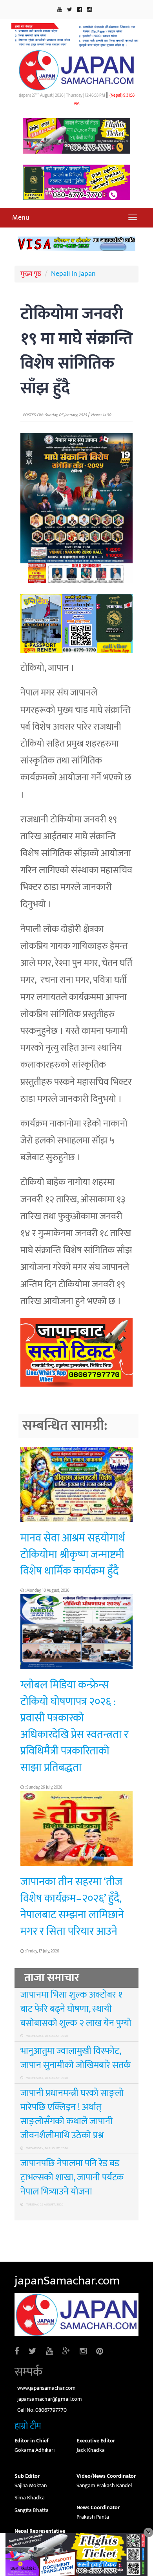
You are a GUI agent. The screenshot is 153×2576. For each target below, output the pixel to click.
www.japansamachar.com (46, 2388)
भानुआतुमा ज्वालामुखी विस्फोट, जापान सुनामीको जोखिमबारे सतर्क (76, 2058)
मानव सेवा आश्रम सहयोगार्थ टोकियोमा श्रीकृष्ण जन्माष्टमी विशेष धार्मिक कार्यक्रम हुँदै (73, 1555)
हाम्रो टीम (28, 2426)
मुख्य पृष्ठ (31, 274)
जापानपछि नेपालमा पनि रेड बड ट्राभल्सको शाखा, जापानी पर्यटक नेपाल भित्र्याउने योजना (72, 2178)
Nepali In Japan (73, 274)
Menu (21, 218)
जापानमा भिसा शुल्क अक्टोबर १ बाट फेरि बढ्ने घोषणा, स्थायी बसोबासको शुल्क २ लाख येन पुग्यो (76, 2009)
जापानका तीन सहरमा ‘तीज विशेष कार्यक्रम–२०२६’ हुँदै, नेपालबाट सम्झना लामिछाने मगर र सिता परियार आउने (72, 1907)
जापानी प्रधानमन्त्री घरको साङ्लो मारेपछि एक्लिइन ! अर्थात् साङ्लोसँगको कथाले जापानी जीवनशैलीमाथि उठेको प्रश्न (72, 2114)
